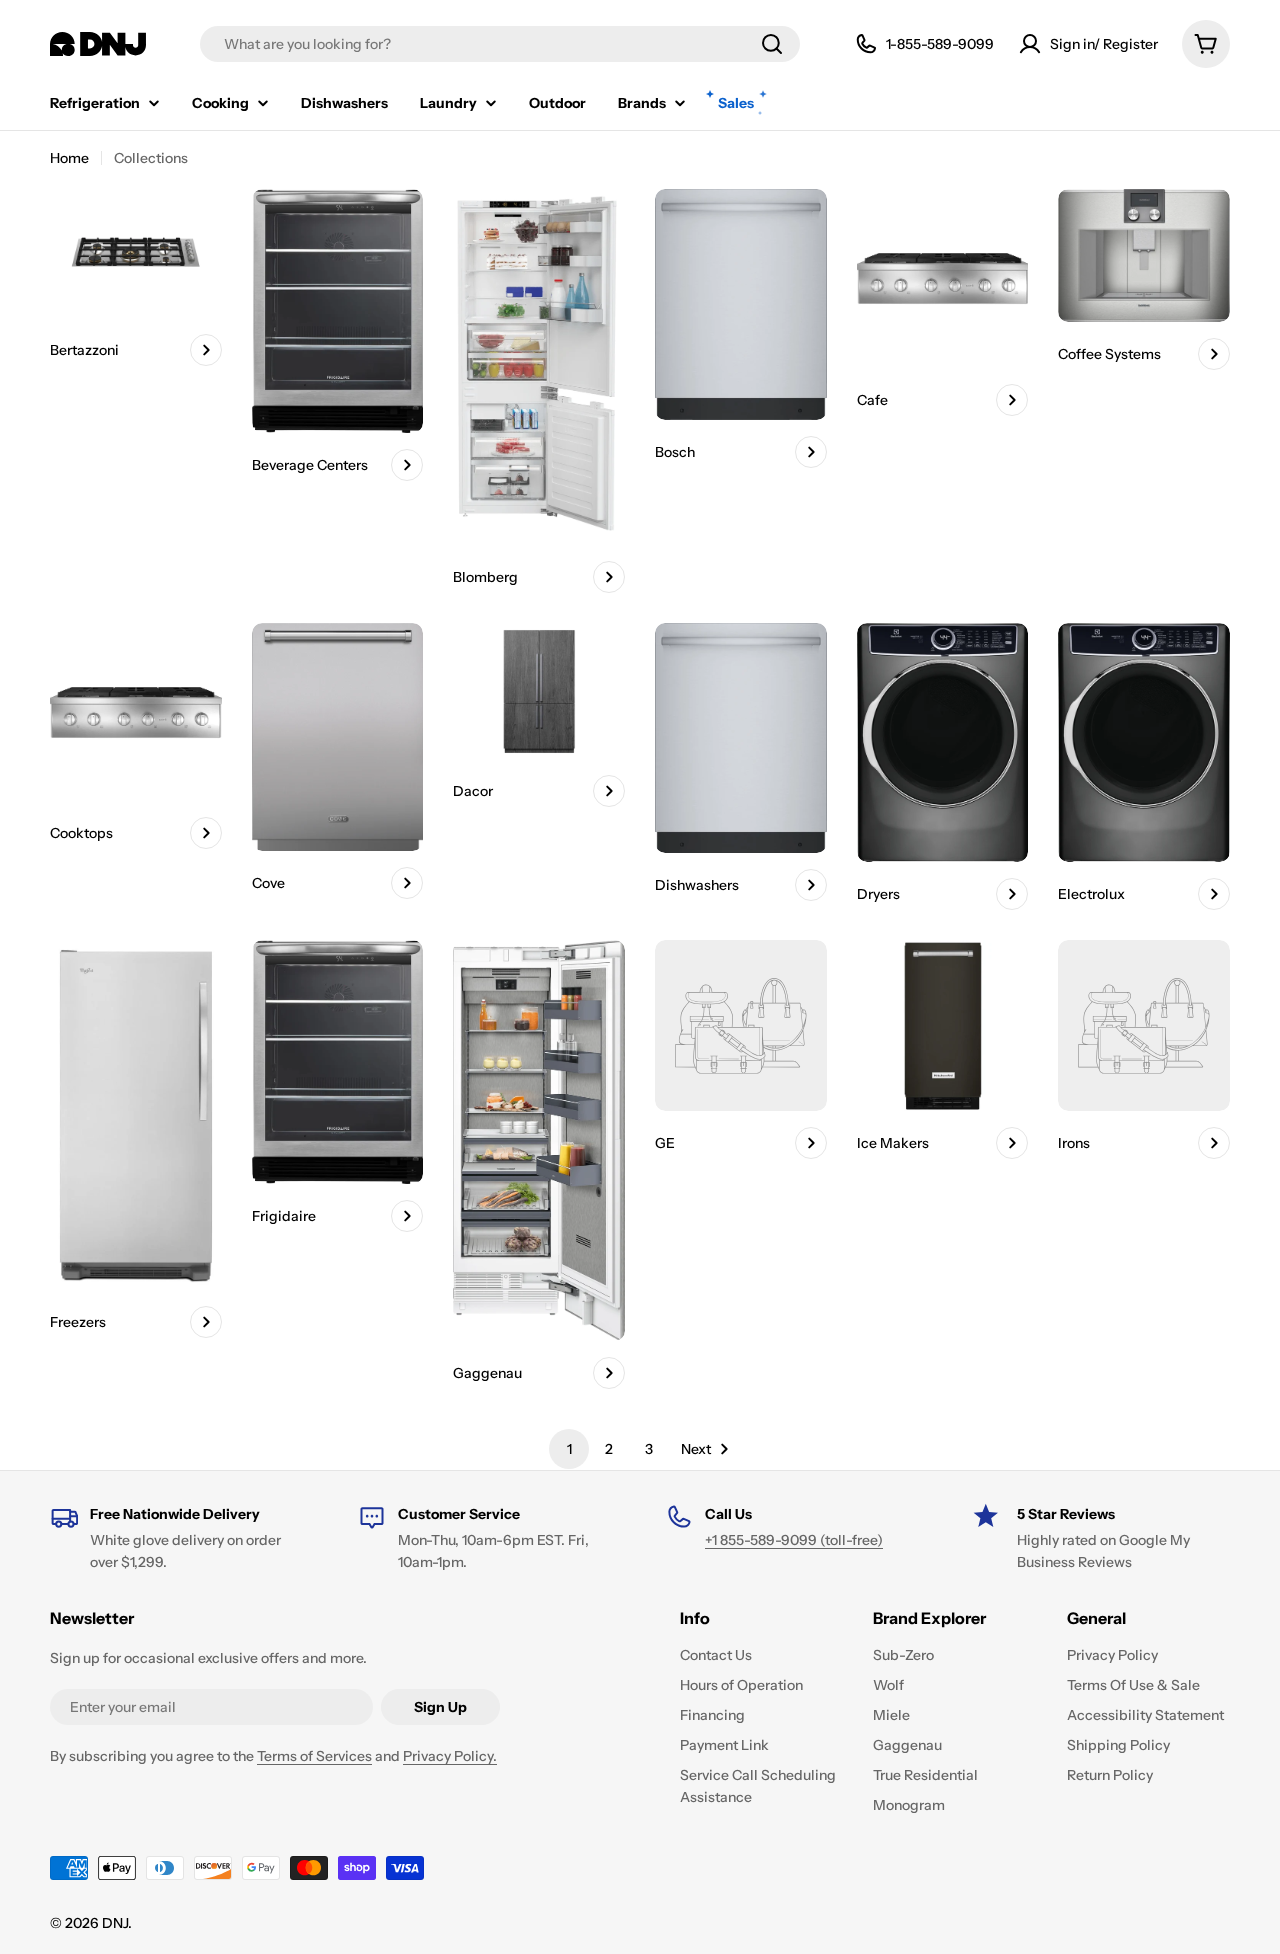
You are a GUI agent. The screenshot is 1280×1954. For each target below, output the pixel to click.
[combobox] (500, 44)
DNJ (115, 1923)
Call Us (728, 1514)
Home (69, 158)
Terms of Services (314, 1756)
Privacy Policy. (450, 1756)
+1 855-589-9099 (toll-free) (794, 1540)
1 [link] (569, 1449)
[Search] (772, 44)
